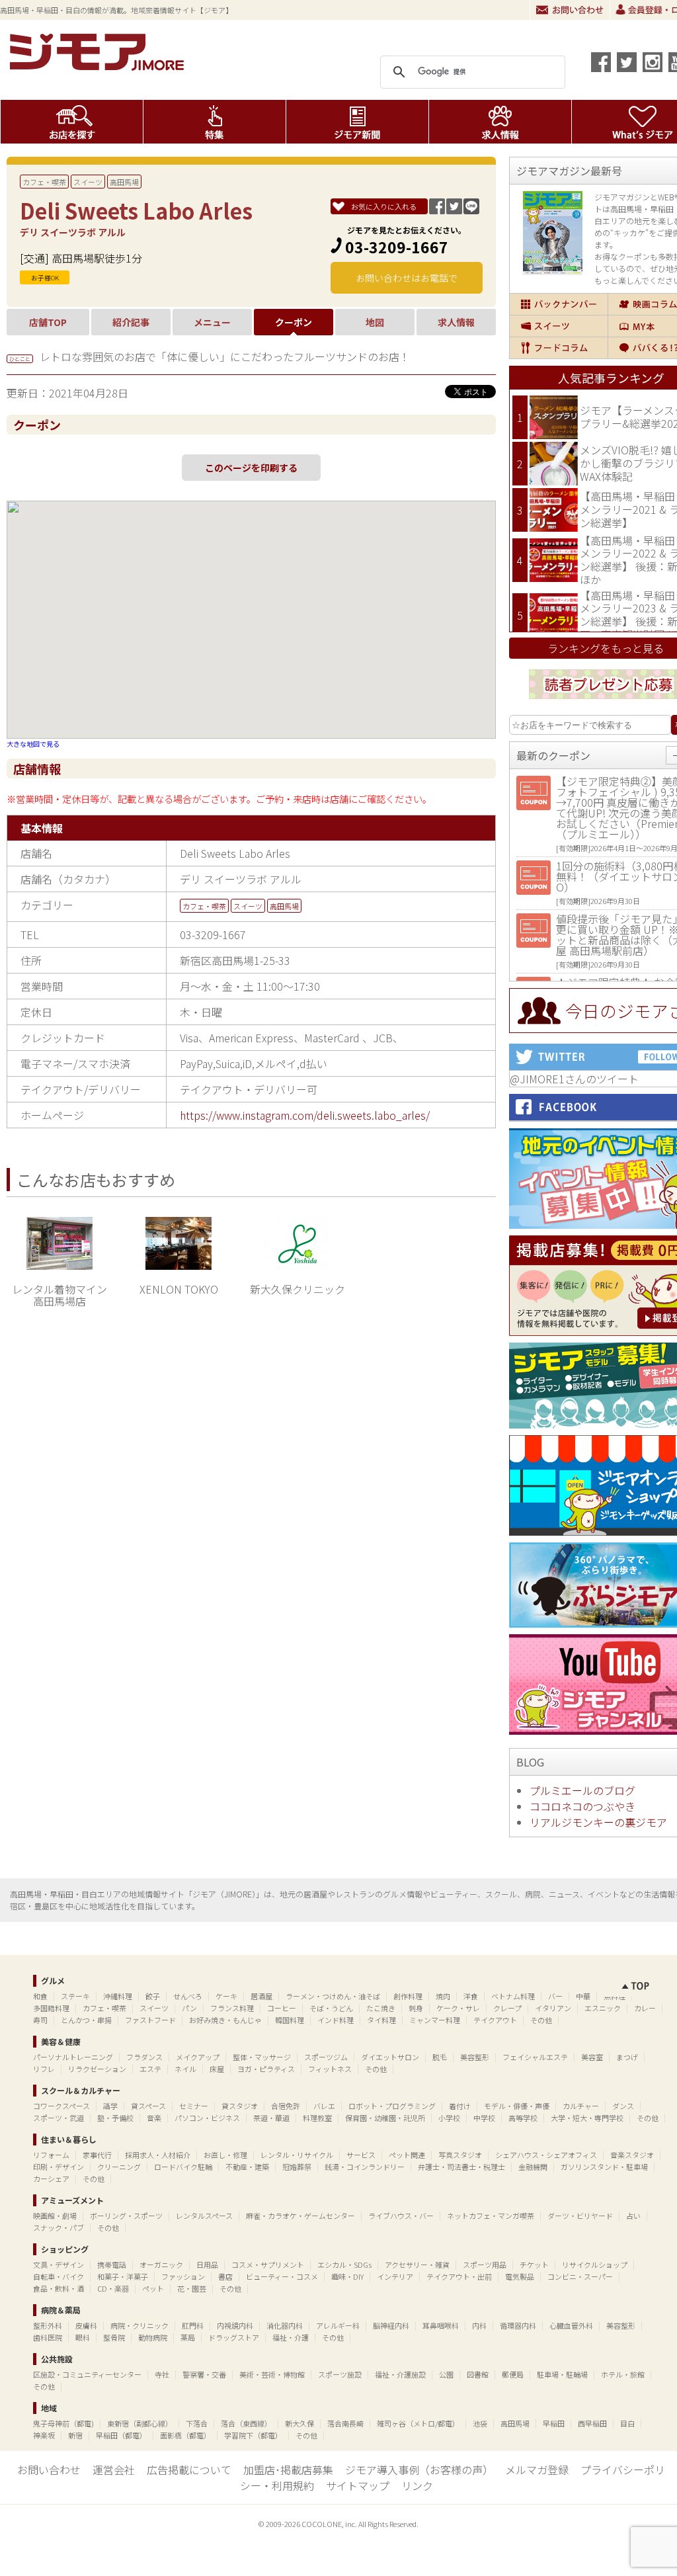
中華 (583, 1996)
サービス (361, 2155)
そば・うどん (331, 2008)
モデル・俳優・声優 (517, 2106)
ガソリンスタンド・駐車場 (604, 2167)
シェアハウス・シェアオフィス (546, 2155)
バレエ (324, 2106)
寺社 (162, 2374)
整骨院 (114, 2337)
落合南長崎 (345, 2423)
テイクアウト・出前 (459, 2276)
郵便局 (513, 2374)
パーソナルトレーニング (73, 2057)
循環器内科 (518, 2325)
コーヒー (282, 2008)
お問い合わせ (570, 10)
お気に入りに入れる (384, 206)
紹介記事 (131, 322)
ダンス (623, 2106)
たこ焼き (381, 2008)
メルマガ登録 (537, 2470)
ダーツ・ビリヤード (580, 2216)
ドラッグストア (234, 2337)
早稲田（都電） (121, 2435)
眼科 (83, 2337)
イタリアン (553, 2008)
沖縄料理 (118, 1996)
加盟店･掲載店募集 (288, 2470)
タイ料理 (381, 2020)
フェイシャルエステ (535, 2057)
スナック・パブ (59, 2227)
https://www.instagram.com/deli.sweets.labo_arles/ (305, 1115)
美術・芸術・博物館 (272, 2374)
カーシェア (51, 2179)
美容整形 (475, 2057)
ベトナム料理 (513, 1996)
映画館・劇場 (55, 2216)
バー (555, 1996)
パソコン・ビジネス (207, 2118)
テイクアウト (495, 2020)
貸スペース (148, 2106)
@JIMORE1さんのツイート (574, 1079)
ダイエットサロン (390, 2057)
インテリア (395, 2276)
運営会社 (114, 2470)
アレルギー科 (338, 2325)
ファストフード (150, 2020)
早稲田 (554, 2423)
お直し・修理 (225, 2155)
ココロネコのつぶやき (582, 1806)
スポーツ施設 (340, 2374)
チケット (534, 2264)
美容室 (592, 2057)
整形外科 (48, 2325)
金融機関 (533, 2167)
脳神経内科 (391, 2325)
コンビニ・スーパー (580, 2276)
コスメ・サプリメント (268, 2264)
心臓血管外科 (571, 2325)
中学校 (484, 2118)
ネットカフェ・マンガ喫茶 (491, 2216)
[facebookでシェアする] (601, 62)
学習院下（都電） (253, 2435)
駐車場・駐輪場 (562, 2374)
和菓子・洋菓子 (123, 2276)
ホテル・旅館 (623, 2374)
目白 (627, 2423)
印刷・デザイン (59, 2167)
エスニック (603, 2008)
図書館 (478, 2374)
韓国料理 (290, 2020)
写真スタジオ (460, 2155)
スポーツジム (326, 2057)
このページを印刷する (251, 468)
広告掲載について (189, 2470)
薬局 (188, 2337)
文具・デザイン (59, 2264)
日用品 (207, 2264)
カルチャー (581, 2106)
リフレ (44, 2069)
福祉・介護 (291, 2337)
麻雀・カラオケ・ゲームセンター (300, 2216)
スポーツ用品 (485, 2264)
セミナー (194, 2106)
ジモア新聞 (357, 122)
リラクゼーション (97, 2069)
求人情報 (500, 122)
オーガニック (161, 2264)
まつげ (627, 2057)
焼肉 (443, 1996)
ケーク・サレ (458, 2008)
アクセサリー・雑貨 (417, 2264)
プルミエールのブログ (582, 1790)
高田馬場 (124, 182)
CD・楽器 (113, 2288)
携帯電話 (112, 2264)
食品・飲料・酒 (59, 2288)
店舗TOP (48, 322)
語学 (110, 2106)
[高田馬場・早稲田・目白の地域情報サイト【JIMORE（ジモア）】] (99, 66)
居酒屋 (261, 1996)
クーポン (294, 322)
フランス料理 (232, 2008)
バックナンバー (559, 304)
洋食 (471, 1996)
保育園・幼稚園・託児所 (385, 2118)
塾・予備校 (115, 2118)
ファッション (183, 2276)
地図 (375, 322)
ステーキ (75, 1996)
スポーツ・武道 (59, 2118)
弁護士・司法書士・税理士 (461, 2167)
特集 (215, 122)
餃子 (153, 1996)
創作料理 (408, 1996)
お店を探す (72, 122)
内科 (479, 2325)
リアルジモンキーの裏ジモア (598, 1822)
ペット (153, 2288)
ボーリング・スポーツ (126, 2216)
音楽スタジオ (632, 2155)
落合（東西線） (246, 2423)
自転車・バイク (59, 2276)
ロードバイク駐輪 (183, 2167)
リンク (417, 2485)
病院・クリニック (139, 2325)
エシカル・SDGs (344, 2264)
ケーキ (226, 1996)
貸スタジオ (240, 2106)
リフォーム (51, 2155)
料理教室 (317, 2118)
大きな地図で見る (33, 744)
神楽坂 (44, 2435)
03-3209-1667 (397, 247)
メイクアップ (198, 2057)
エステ (150, 2069)
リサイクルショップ (595, 2264)
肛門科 (193, 2325)
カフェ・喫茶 (44, 182)
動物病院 (153, 2337)
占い (633, 2216)
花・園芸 (192, 2288)
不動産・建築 (247, 2167)
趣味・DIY (347, 2276)
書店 (225, 2276)
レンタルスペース (204, 2216)
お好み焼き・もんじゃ (225, 2020)
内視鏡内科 (235, 2325)
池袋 (480, 2423)
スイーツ (88, 182)
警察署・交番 (204, 2374)
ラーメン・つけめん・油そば (333, 1996)
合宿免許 (286, 2106)
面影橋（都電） (185, 2435)
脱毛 (440, 2057)
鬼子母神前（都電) (63, 2423)
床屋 (217, 2069)
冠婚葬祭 (297, 2167)
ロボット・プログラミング (392, 2106)
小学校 (449, 2118)
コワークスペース (61, 2106)
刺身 (416, 2008)
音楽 (154, 2118)
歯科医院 (48, 2337)
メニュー (212, 322)
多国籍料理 (51, 2008)
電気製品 (520, 2276)
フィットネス (330, 2069)
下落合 (197, 2423)
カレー (645, 2008)
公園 (446, 2374)
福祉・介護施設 (400, 2374)
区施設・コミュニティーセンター (87, 2374)
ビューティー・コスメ (282, 2276)
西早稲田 (592, 2423)
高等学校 (523, 2118)
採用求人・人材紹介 (158, 2155)
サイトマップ (358, 2485)
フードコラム (559, 348)
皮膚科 (86, 2325)
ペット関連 (407, 2155)
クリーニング (119, 2167)
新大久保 (299, 2423)
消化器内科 (285, 2325)
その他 (541, 2020)
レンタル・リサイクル (297, 2155)
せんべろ (188, 1996)
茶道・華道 (271, 2118)
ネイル (185, 2069)
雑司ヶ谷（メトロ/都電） (418, 2423)
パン (189, 2008)
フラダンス (144, 2057)
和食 (40, 1996)
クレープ (507, 2008)
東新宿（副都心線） (140, 2423)
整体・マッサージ (262, 2057)
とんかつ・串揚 (86, 2020)
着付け (460, 2106)
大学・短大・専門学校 (587, 2118)
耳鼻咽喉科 (441, 2325)
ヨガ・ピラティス (266, 2069)
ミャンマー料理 (435, 2020)
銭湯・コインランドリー (365, 2167)
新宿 (75, 2435)
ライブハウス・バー (401, 2216)
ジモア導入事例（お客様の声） (419, 2470)
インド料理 (336, 2020)
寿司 (40, 2020)
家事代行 (97, 2155)
